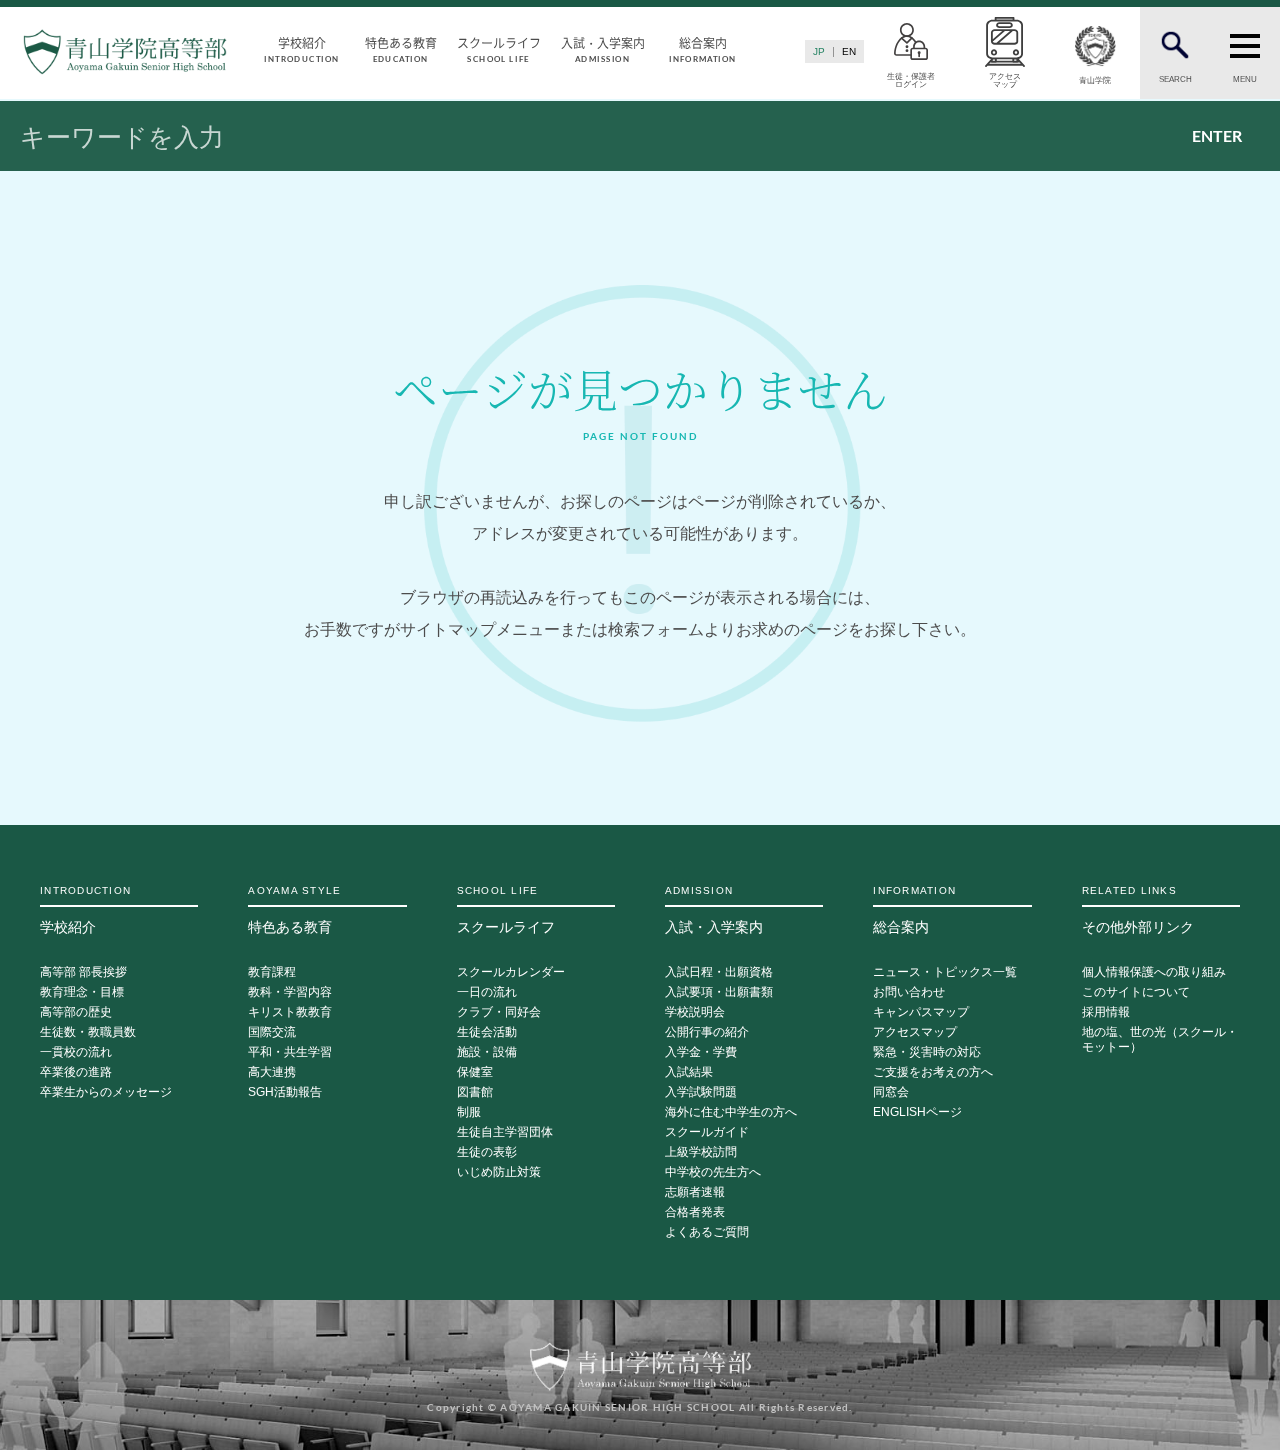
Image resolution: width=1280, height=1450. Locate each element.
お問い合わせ (909, 992)
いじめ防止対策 (499, 1172)
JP (819, 51)
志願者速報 (695, 1192)
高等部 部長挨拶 (83, 972)
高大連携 (272, 1072)
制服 (469, 1112)
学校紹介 (301, 48)
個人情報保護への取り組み (1154, 972)
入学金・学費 (701, 1052)
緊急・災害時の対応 (927, 1052)
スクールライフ (499, 48)
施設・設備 (487, 1052)
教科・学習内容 (290, 992)
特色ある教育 (401, 48)
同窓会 (891, 1092)
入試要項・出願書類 (719, 992)
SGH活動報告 (285, 1092)
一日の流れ (487, 992)
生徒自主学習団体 (505, 1132)
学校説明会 (695, 1012)
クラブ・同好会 (499, 1012)
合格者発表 (695, 1212)
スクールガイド (707, 1132)
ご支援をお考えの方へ (933, 1072)
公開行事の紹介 (707, 1032)
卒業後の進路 (76, 1072)
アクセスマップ (915, 1032)
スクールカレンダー (511, 972)
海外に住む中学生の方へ (731, 1112)
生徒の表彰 (487, 1152)
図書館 (475, 1092)
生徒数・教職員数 (88, 1032)
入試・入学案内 (603, 48)
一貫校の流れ (76, 1052)
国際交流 (272, 1032)
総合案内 (702, 48)
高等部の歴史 (76, 1012)
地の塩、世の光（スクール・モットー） (1160, 1040)
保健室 (475, 1072)
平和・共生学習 (290, 1052)
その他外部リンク (1138, 910)
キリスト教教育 (290, 1012)
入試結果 (689, 1072)
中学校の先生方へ (713, 1172)
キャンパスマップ (921, 1012)
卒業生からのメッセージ (106, 1092)
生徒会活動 (487, 1032)
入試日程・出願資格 (719, 972)
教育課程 (272, 972)
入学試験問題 (701, 1092)
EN (849, 51)
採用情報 (1106, 1012)
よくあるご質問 (707, 1232)
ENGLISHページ (917, 1112)
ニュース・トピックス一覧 (945, 972)
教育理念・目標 (82, 992)
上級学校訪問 (701, 1152)
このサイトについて (1136, 992)
